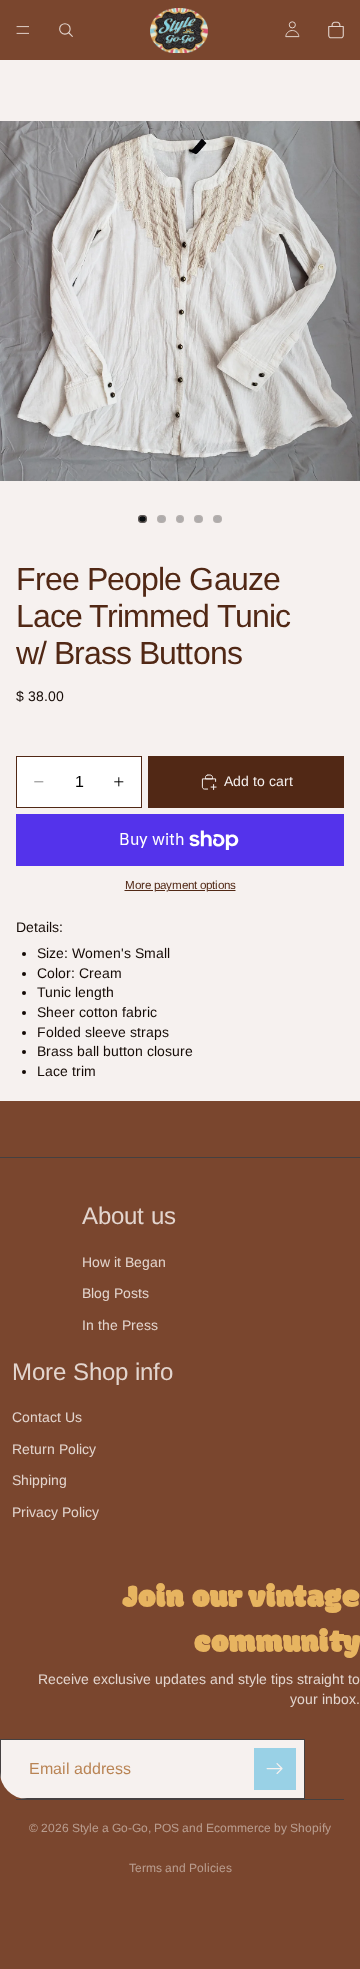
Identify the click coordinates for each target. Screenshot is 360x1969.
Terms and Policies (180, 1868)
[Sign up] (275, 1769)
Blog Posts (115, 1293)
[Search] (66, 30)
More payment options (180, 884)
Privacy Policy (55, 1512)
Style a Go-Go (110, 1828)
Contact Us (47, 1417)
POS (166, 1828)
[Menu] (23, 30)
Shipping (39, 1480)
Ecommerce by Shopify (268, 1828)
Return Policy (54, 1449)
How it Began (124, 1262)
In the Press (120, 1325)
